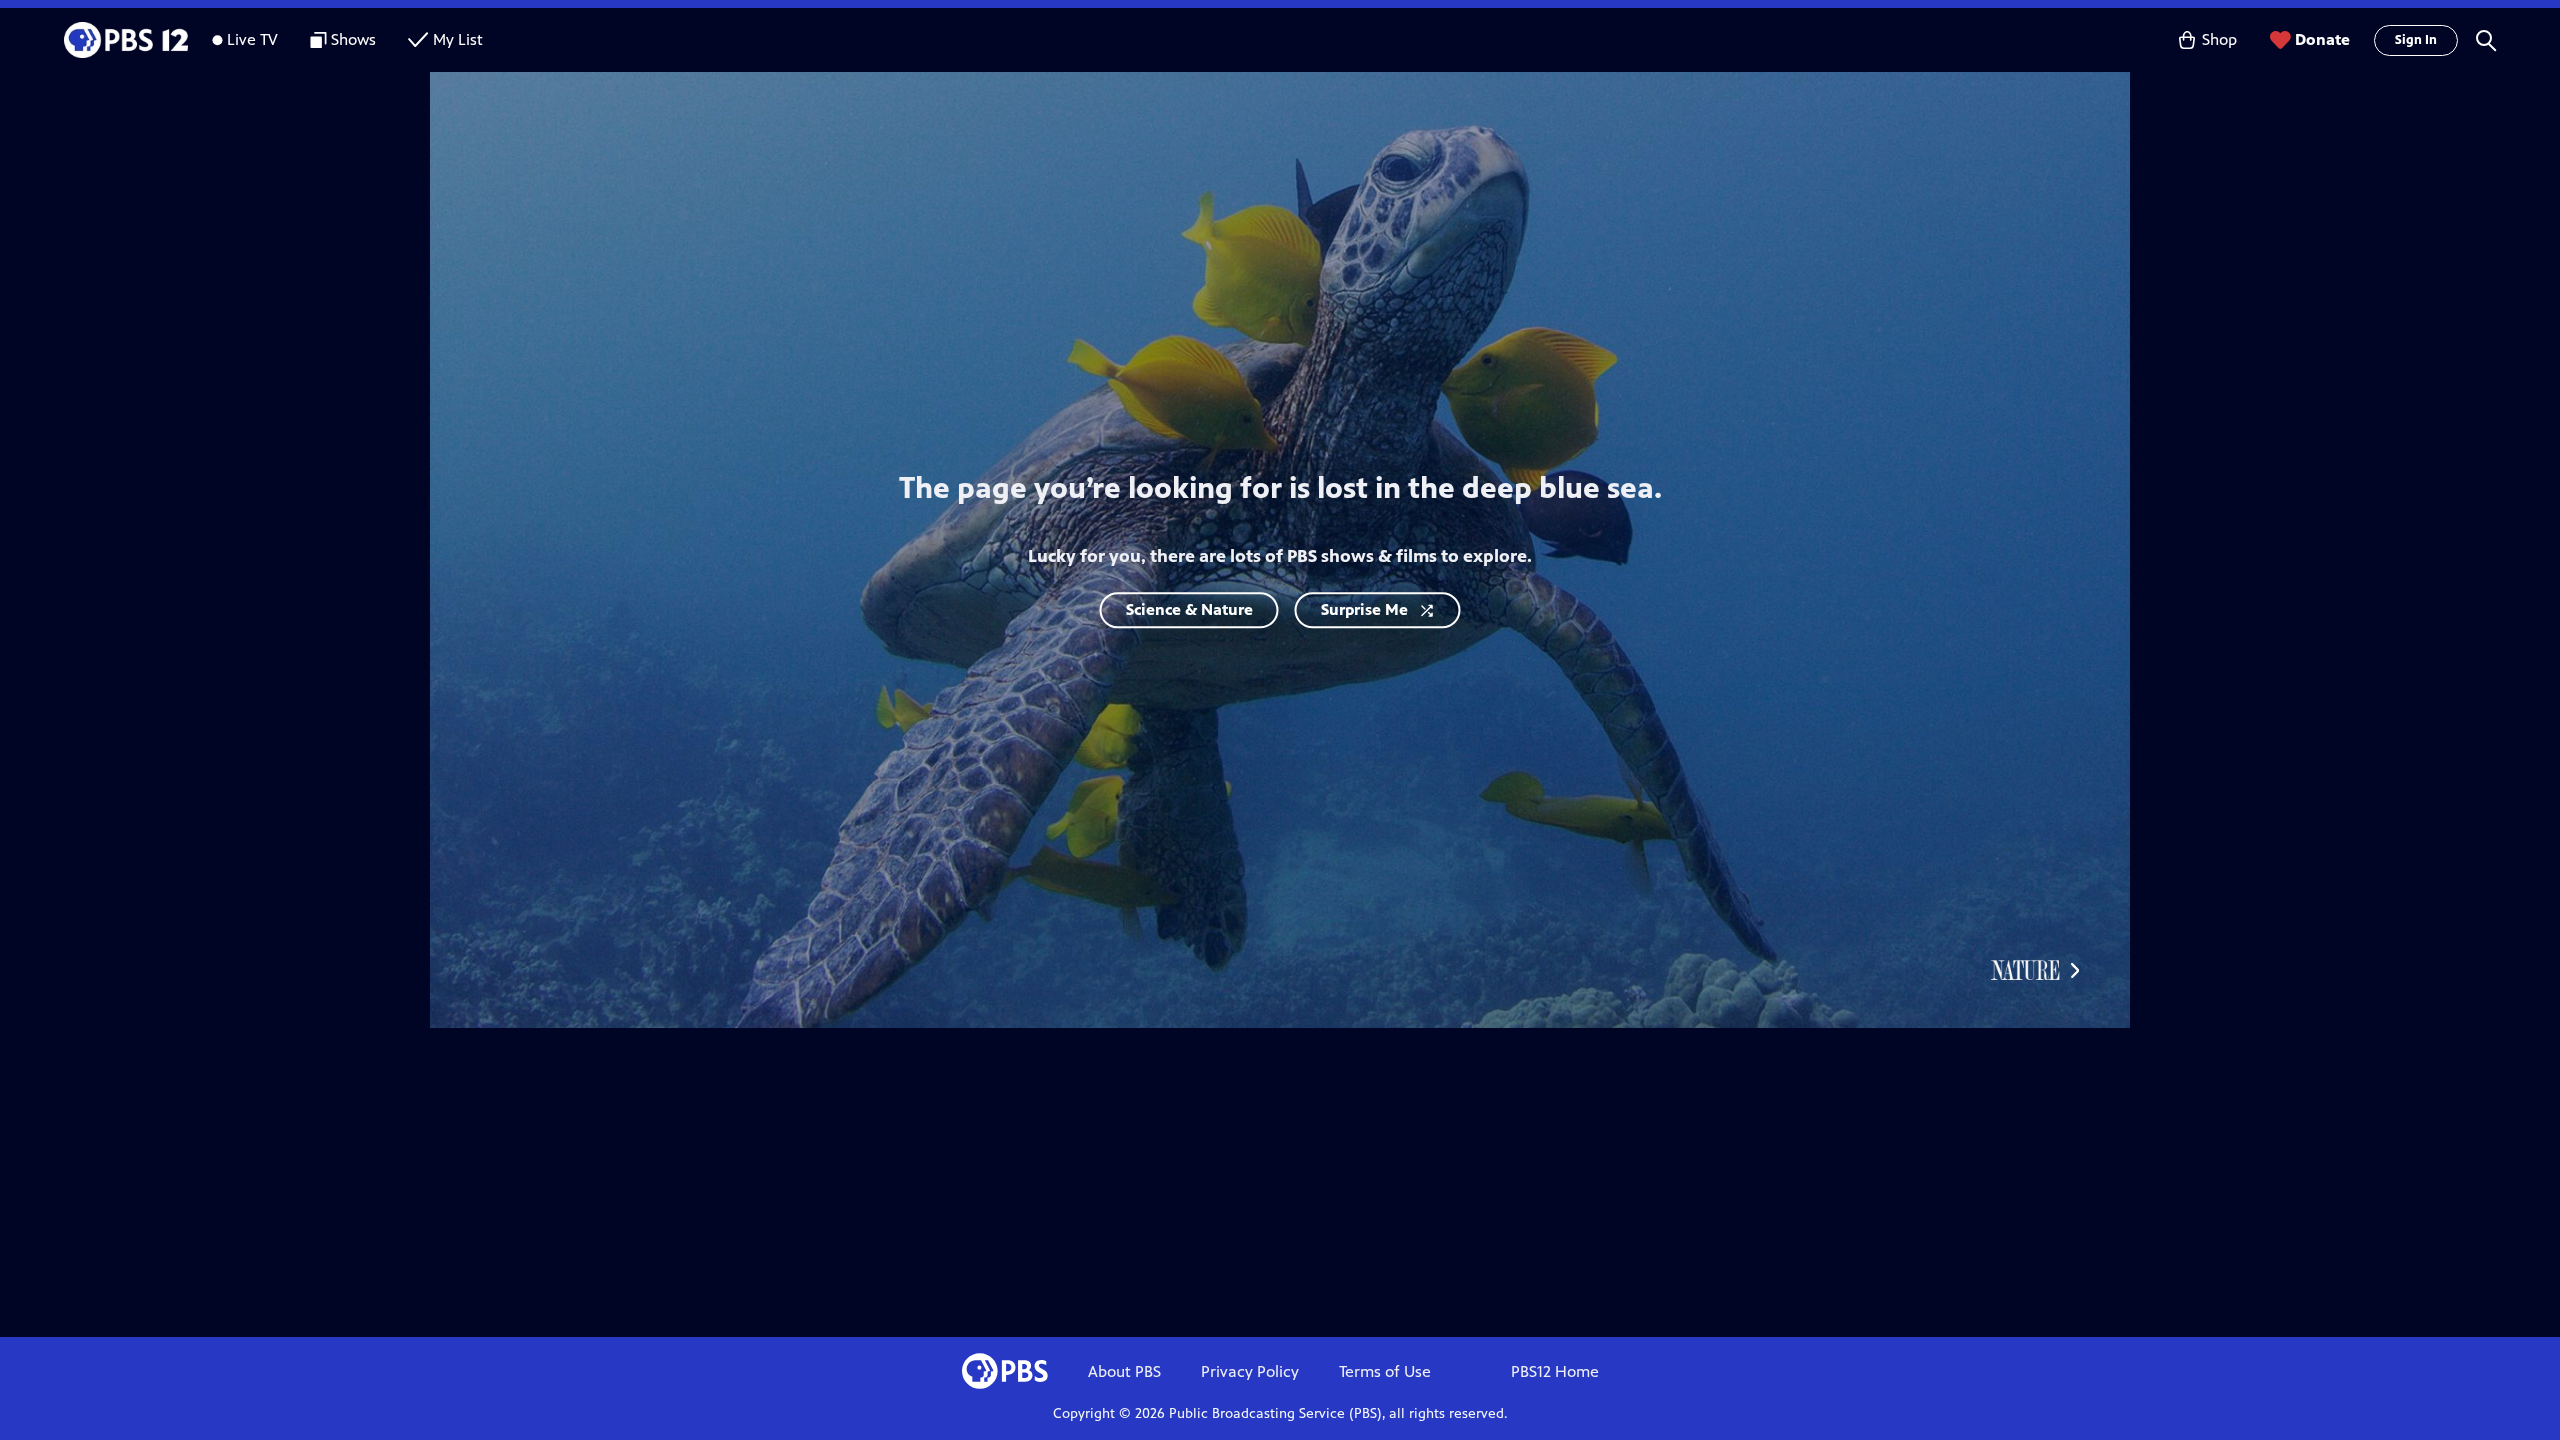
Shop (2219, 39)
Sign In (2416, 40)
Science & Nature (1189, 609)
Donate (2322, 39)
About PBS (1124, 1371)
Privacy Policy (1250, 1371)
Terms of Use (1385, 1371)
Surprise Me (1364, 609)
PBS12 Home (1555, 1371)
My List (458, 39)
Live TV (252, 39)
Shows (353, 39)
